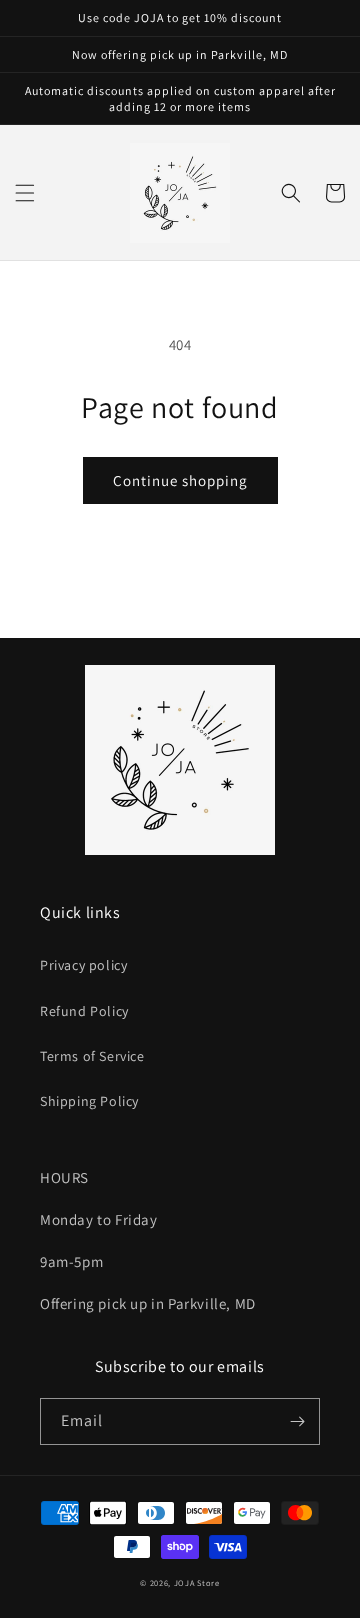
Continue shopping (180, 480)
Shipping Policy (89, 1101)
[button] (25, 193)
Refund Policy (84, 1011)
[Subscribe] (297, 1421)
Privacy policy (83, 965)
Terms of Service (92, 1056)
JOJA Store (197, 1582)
